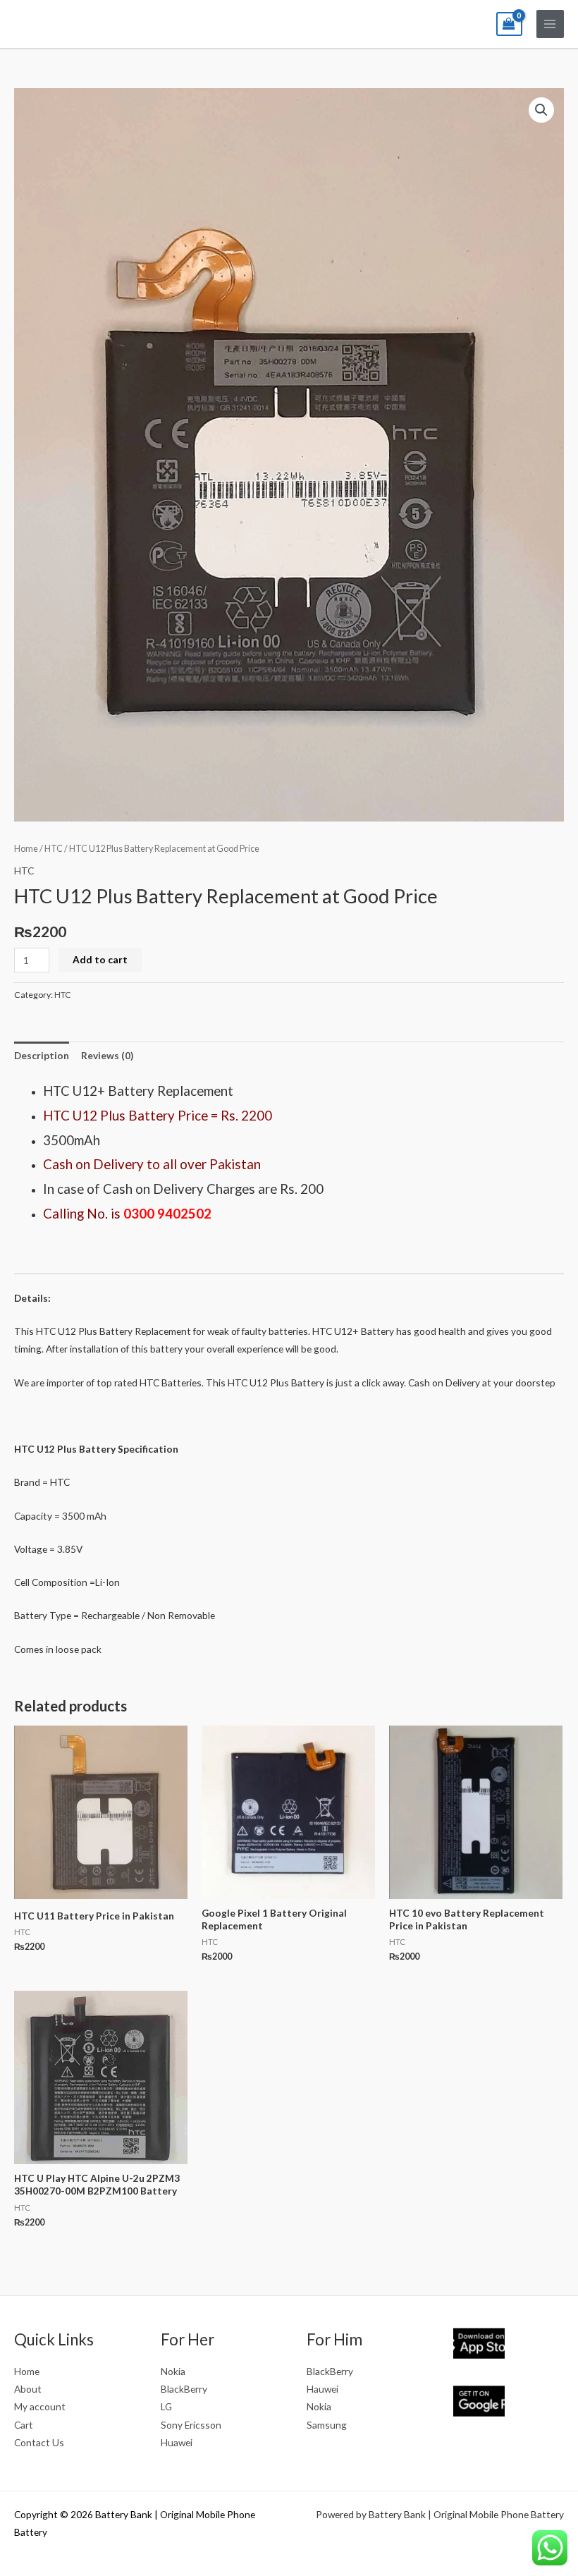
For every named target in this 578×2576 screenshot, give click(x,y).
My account (40, 2406)
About (28, 2389)
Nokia (173, 2371)
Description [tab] (42, 1055)
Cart (24, 2425)
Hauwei (322, 2389)
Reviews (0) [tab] (107, 1055)
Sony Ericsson (191, 2425)
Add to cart (100, 959)
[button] (541, 110)
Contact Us (39, 2442)
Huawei (177, 2442)
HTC (54, 849)
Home (26, 849)
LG (166, 2406)
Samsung (327, 2425)
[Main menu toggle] (550, 24)
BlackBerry (184, 2389)
